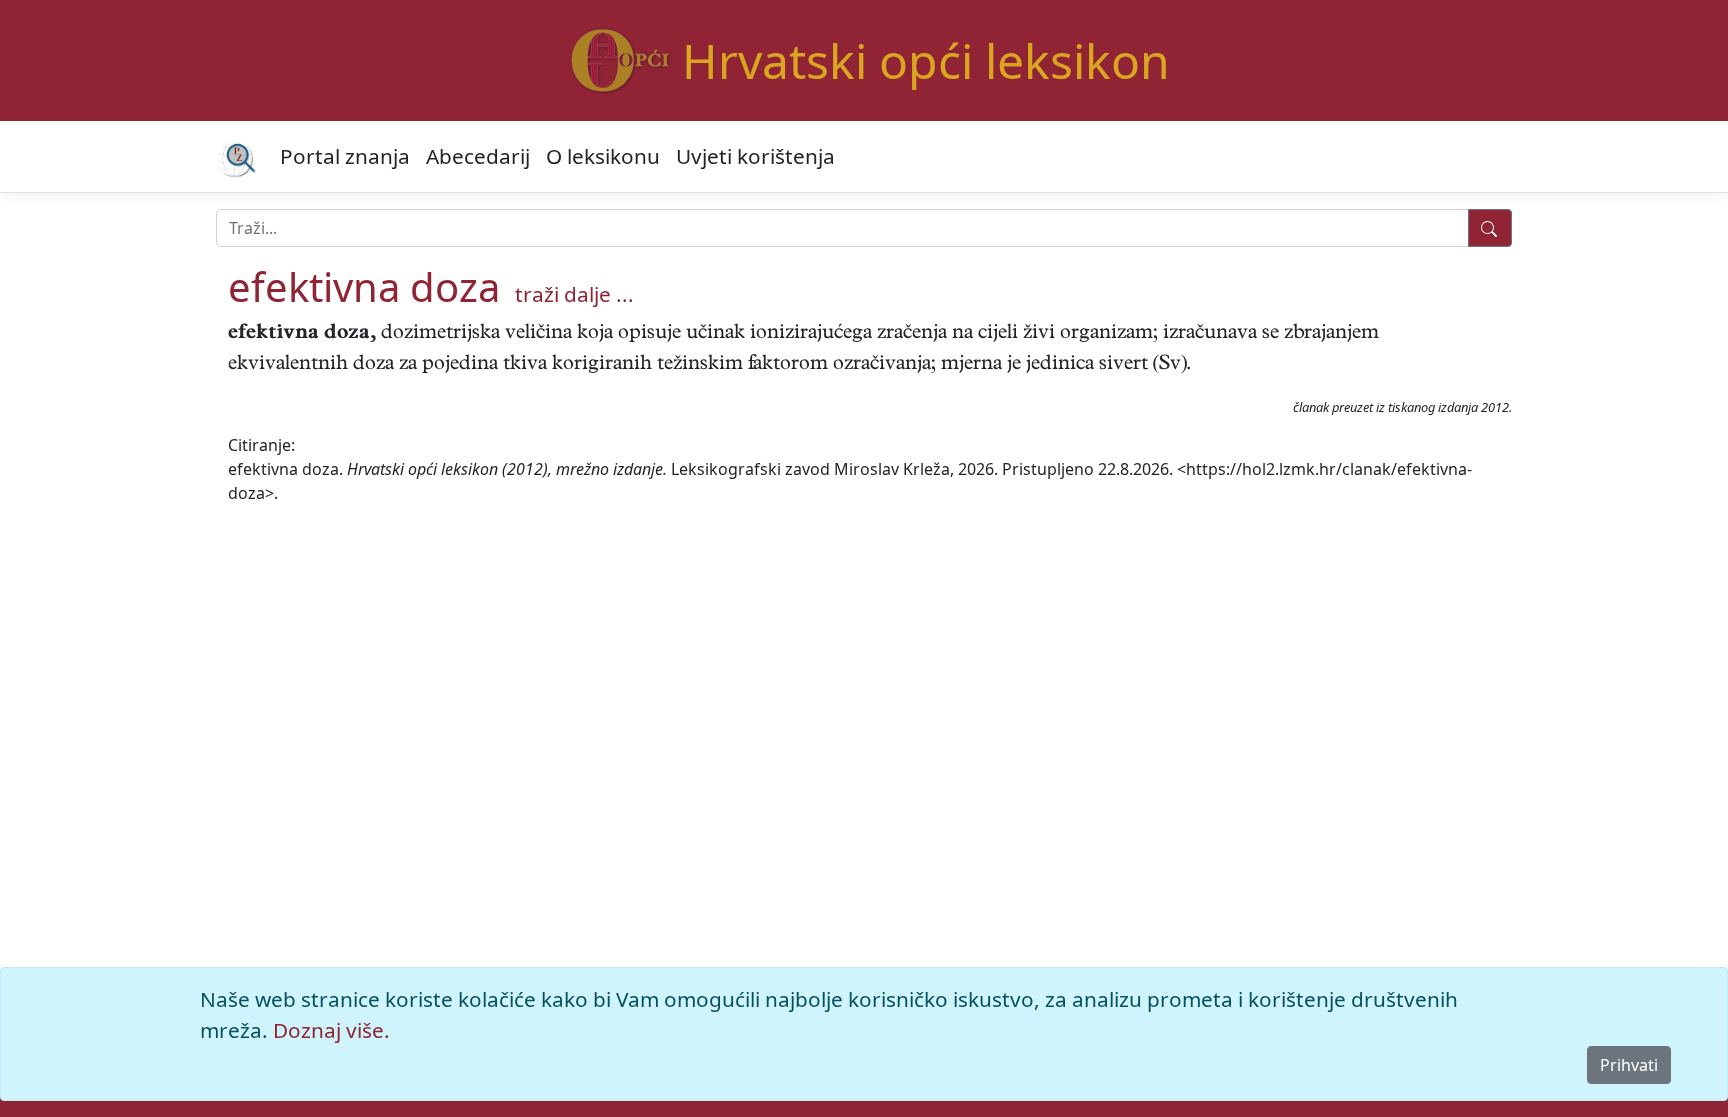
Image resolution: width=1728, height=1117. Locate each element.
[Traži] (1490, 228)
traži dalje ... (574, 294)
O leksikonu (603, 156)
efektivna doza (364, 286)
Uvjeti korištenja (755, 156)
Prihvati (1629, 1065)
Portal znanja (345, 156)
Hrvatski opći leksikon (926, 60)
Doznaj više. (331, 1030)
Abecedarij (478, 156)
